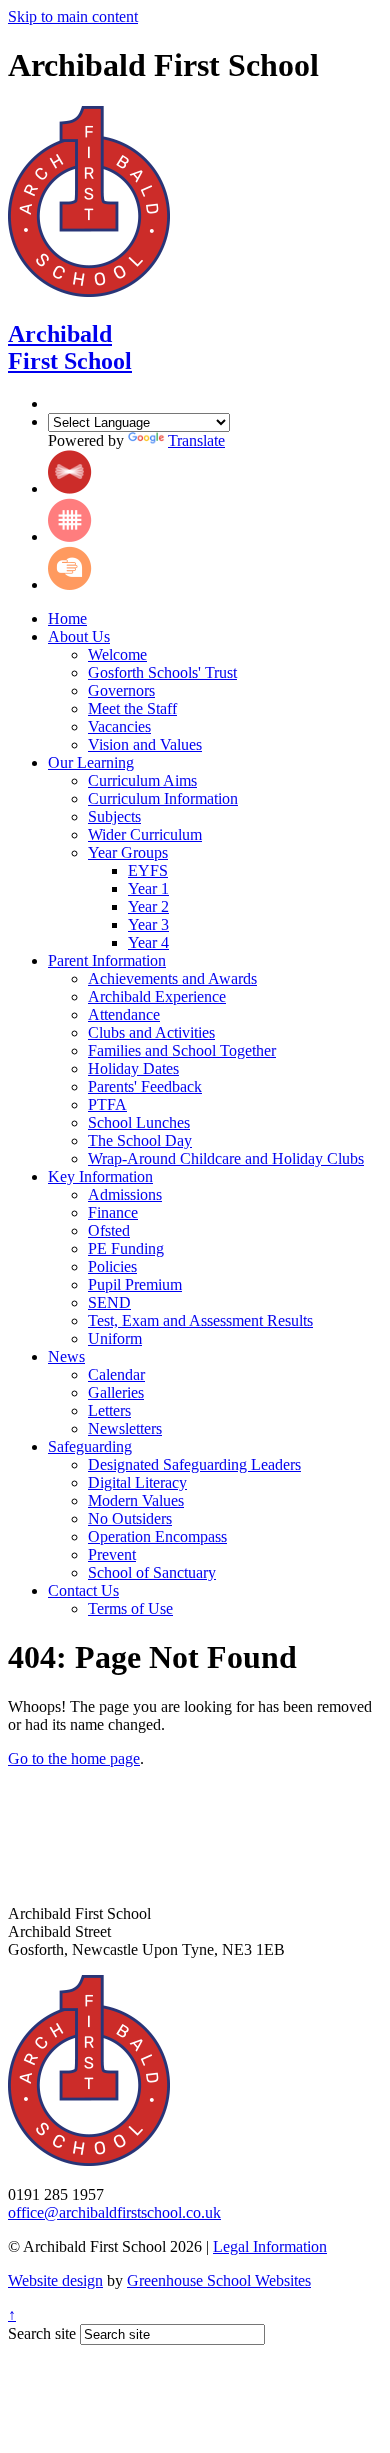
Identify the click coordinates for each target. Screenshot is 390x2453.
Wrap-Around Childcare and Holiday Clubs (226, 1158)
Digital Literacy (137, 1482)
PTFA (107, 1104)
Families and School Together (182, 1050)
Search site (42, 2333)
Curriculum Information (163, 798)
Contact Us (83, 1590)
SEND (109, 1302)
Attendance (124, 1014)
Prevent (112, 1554)
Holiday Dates (133, 1068)
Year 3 (148, 924)
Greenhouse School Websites (219, 2280)
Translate (196, 440)
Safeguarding (90, 1446)
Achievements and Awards (172, 978)
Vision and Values (145, 744)
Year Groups (128, 852)
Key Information (100, 1176)
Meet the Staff (132, 708)
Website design (55, 2280)
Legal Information (270, 2246)
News (66, 1356)
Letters (109, 1410)
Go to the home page (74, 1758)
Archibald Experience (157, 996)
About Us (79, 636)
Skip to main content (73, 16)
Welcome (117, 654)
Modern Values (136, 1500)
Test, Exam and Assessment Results (200, 1320)
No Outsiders (130, 1518)
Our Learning (91, 762)
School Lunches (139, 1122)
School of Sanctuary (152, 1572)
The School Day (140, 1140)
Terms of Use (130, 1608)
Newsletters (125, 1428)
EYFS (148, 870)
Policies (112, 1266)
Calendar (116, 1374)
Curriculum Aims (142, 780)
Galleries (116, 1392)
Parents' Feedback (145, 1086)
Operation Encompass (157, 1536)
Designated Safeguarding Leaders (194, 1464)
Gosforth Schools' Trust (162, 672)
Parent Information (107, 960)
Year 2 (148, 906)
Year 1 (148, 888)
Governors (121, 690)
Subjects (114, 816)
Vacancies (119, 726)
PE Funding (126, 1248)
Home (67, 618)
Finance (113, 1212)
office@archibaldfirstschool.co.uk (114, 2212)
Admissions (125, 1194)
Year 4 (148, 942)
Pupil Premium (135, 1284)
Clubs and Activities (151, 1032)
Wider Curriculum (145, 834)
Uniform (115, 1338)
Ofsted (109, 1230)
